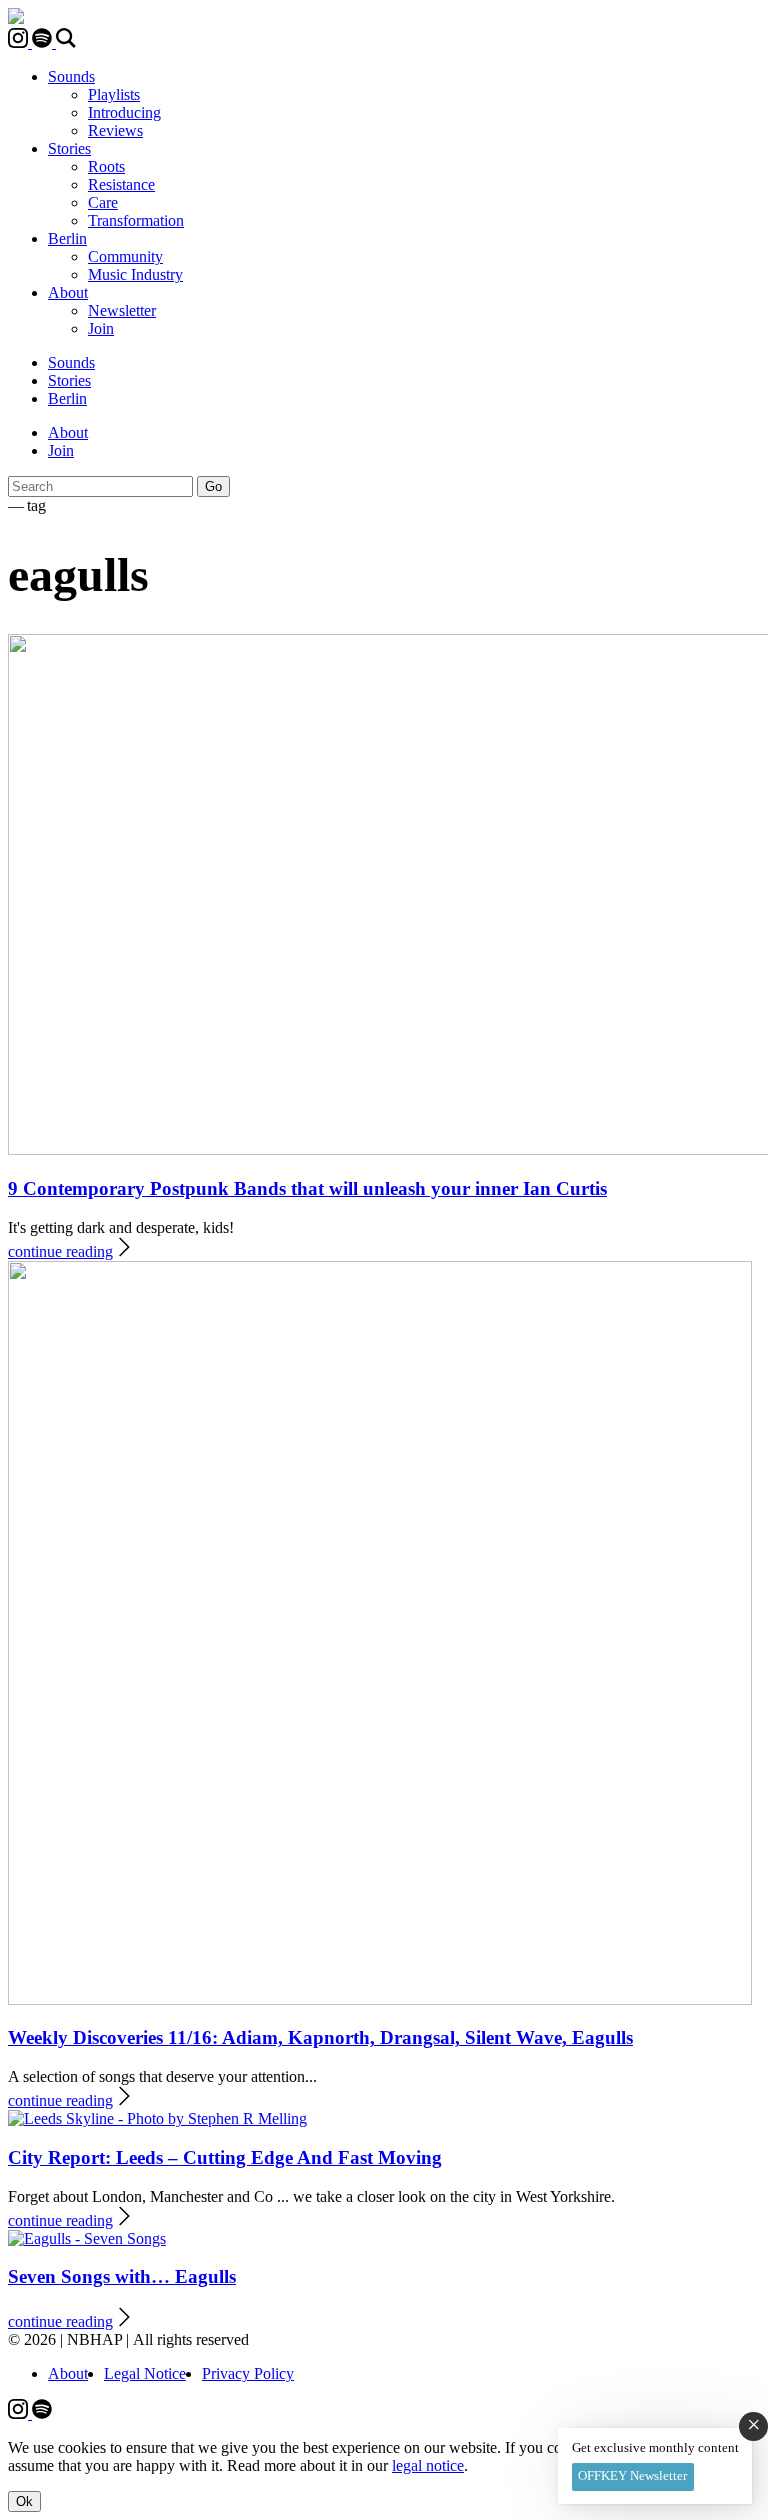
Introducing (124, 112)
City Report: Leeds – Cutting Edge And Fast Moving (225, 2157)
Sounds (71, 76)
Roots (106, 166)
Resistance (121, 184)
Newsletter (122, 310)
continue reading (60, 1251)
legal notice (428, 2465)
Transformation (136, 220)
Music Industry (135, 274)
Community (125, 256)
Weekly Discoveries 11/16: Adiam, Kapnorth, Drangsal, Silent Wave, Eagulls (320, 2037)
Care (103, 202)
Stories (69, 148)
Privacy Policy (248, 2373)
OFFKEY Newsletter (632, 2475)
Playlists (114, 94)
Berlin (67, 238)
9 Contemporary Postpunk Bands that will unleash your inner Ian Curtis (307, 1188)
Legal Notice (145, 2373)
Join (101, 328)
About (68, 292)
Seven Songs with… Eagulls (122, 2276)
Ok (24, 2501)
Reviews (115, 130)
